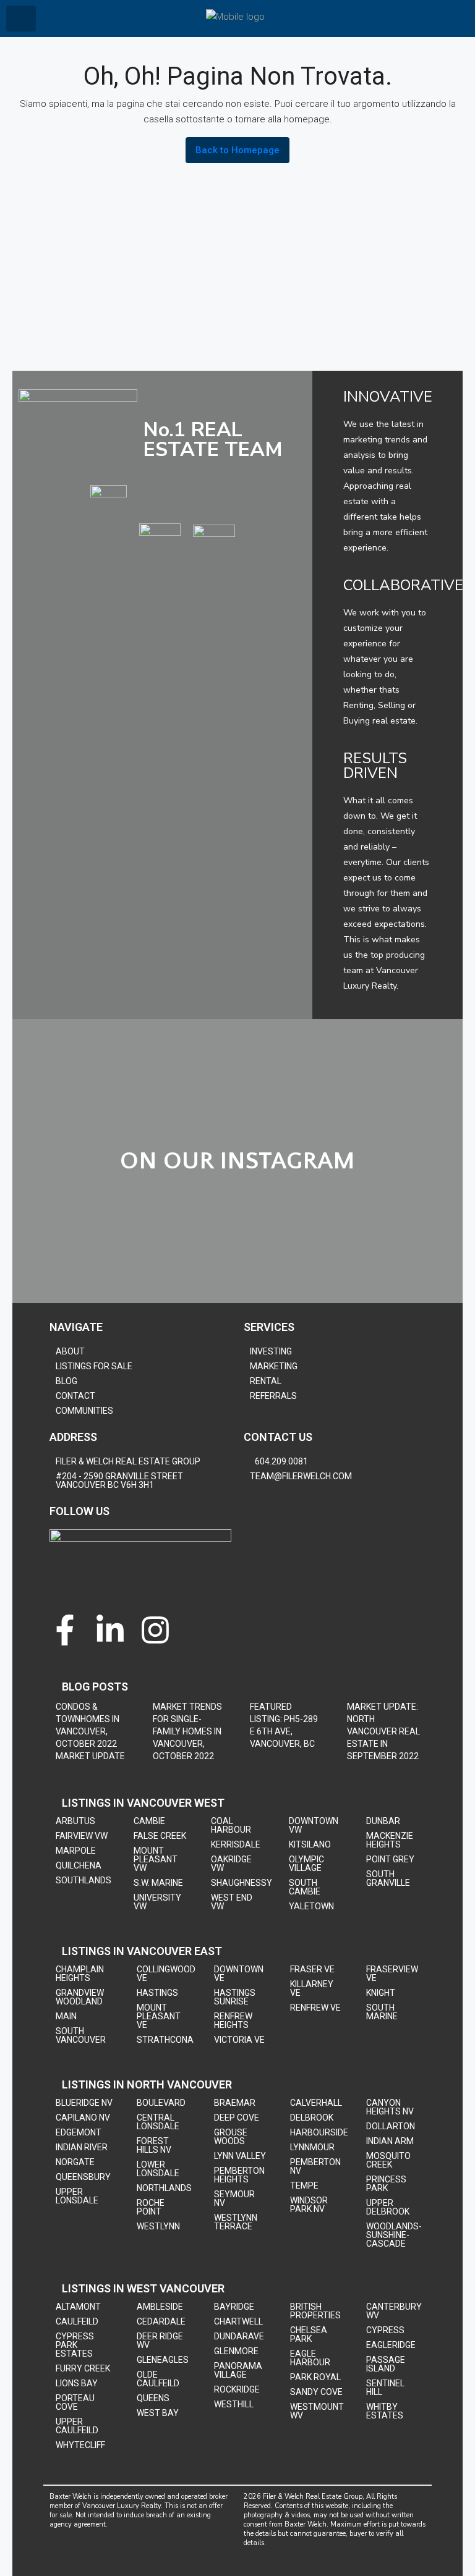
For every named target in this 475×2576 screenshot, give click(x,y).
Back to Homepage (237, 150)
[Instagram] (155, 1630)
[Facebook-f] (65, 1630)
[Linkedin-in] (110, 1630)
